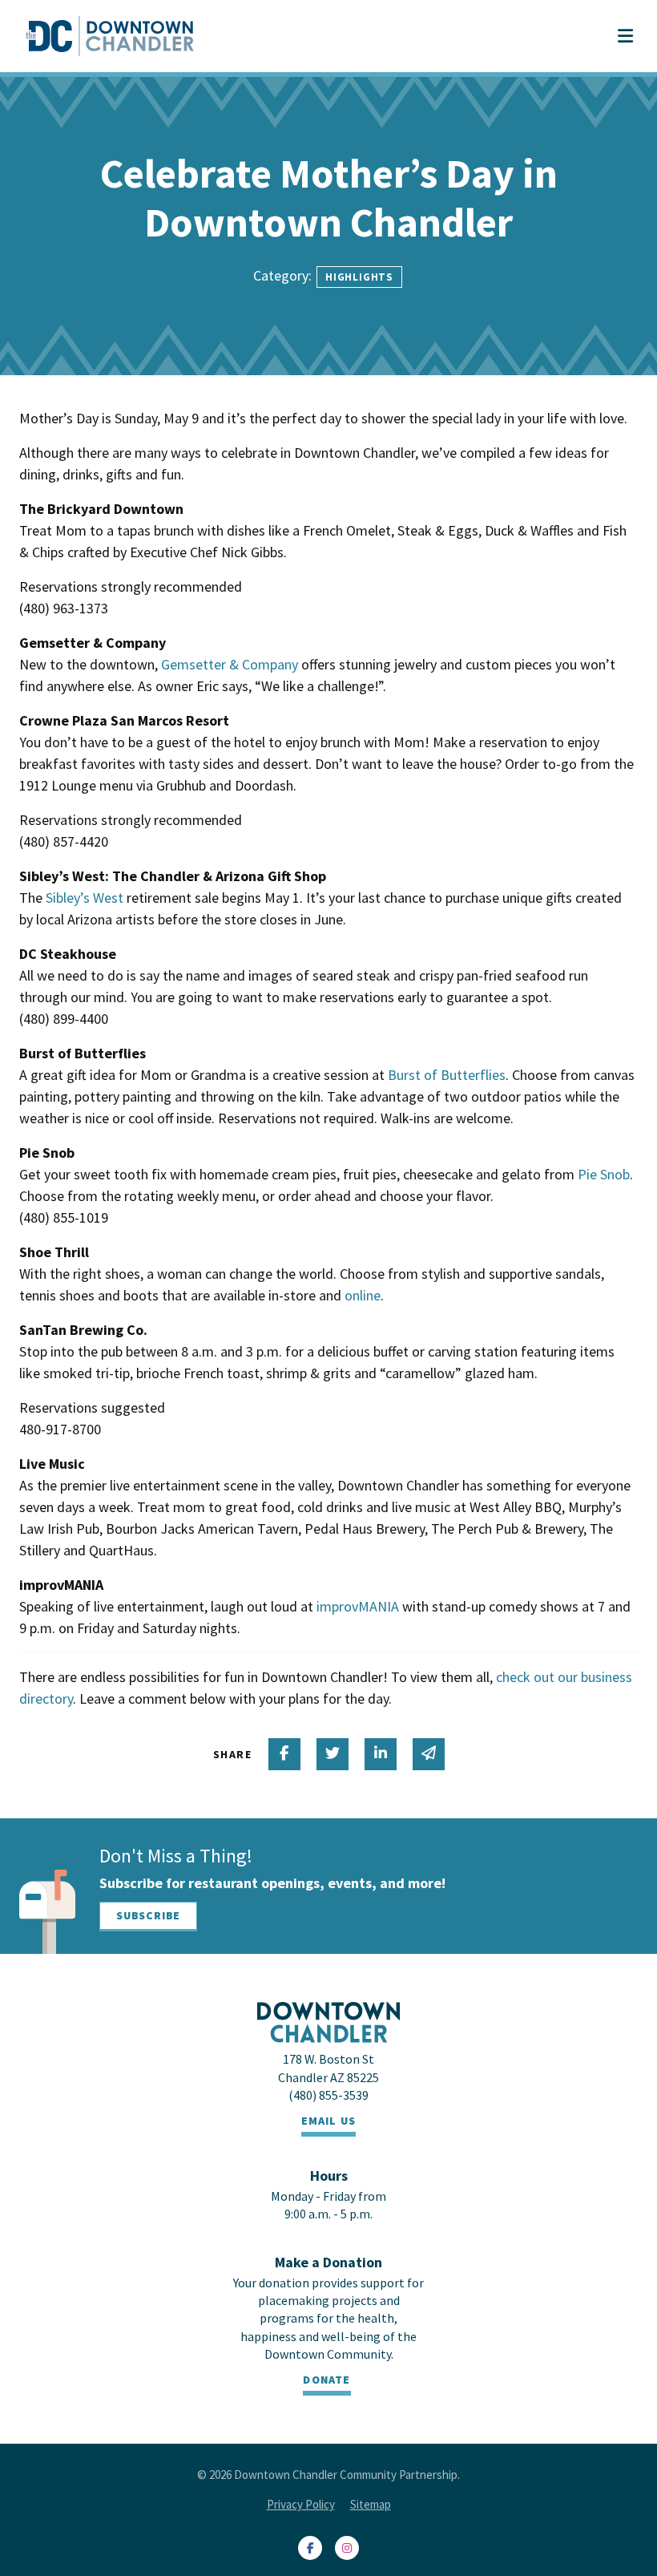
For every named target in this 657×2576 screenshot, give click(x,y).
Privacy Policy (301, 2504)
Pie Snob (604, 1174)
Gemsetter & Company (230, 664)
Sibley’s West (85, 898)
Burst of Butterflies (447, 1075)
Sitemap (371, 2504)
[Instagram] (347, 2548)
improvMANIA (358, 1606)
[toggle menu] (625, 36)
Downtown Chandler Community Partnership (346, 2475)
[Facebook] (310, 2548)
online (363, 1295)
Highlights (359, 277)
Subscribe (148, 1915)
